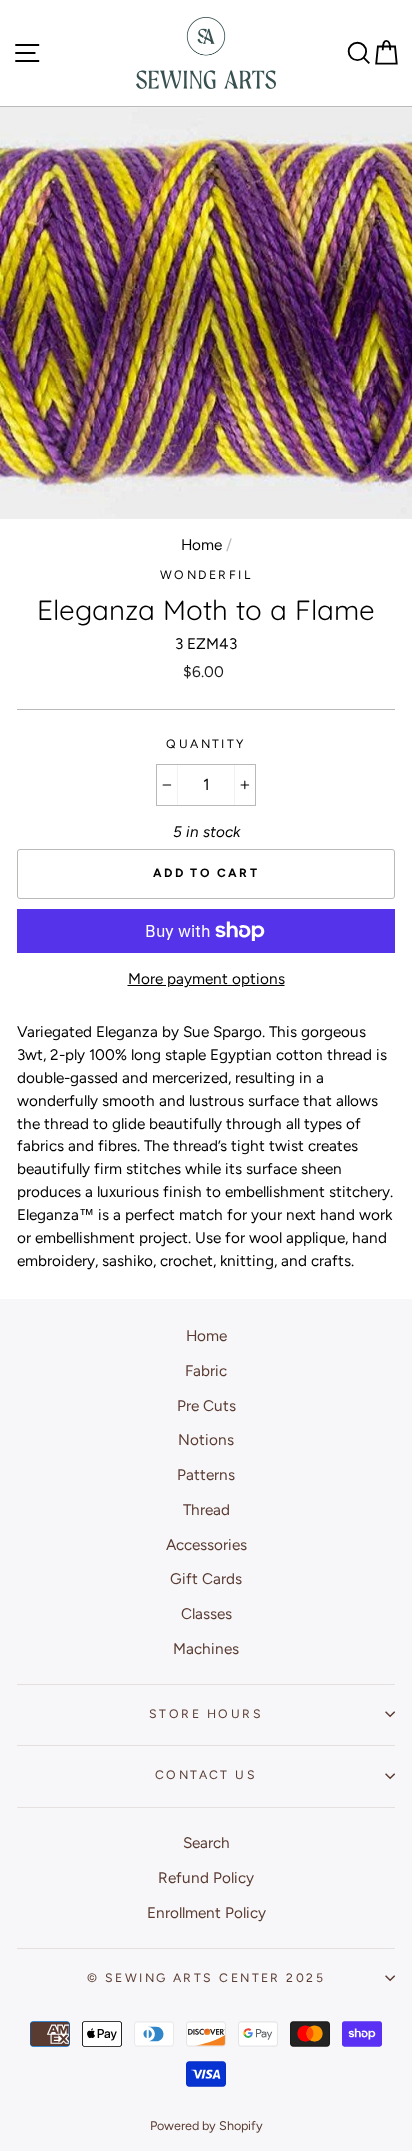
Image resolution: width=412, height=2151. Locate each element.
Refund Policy (206, 1877)
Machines (206, 1648)
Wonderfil (206, 574)
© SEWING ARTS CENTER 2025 (206, 1977)
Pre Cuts (206, 1405)
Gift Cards (206, 1578)
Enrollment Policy (206, 1912)
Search (206, 1842)
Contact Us (206, 1774)
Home (201, 544)
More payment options (206, 978)
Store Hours (206, 1713)
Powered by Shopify (206, 2125)
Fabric (206, 1370)
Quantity (206, 743)
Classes (206, 1613)
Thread (206, 1509)
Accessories (206, 1544)
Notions (206, 1439)
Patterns (206, 1474)
